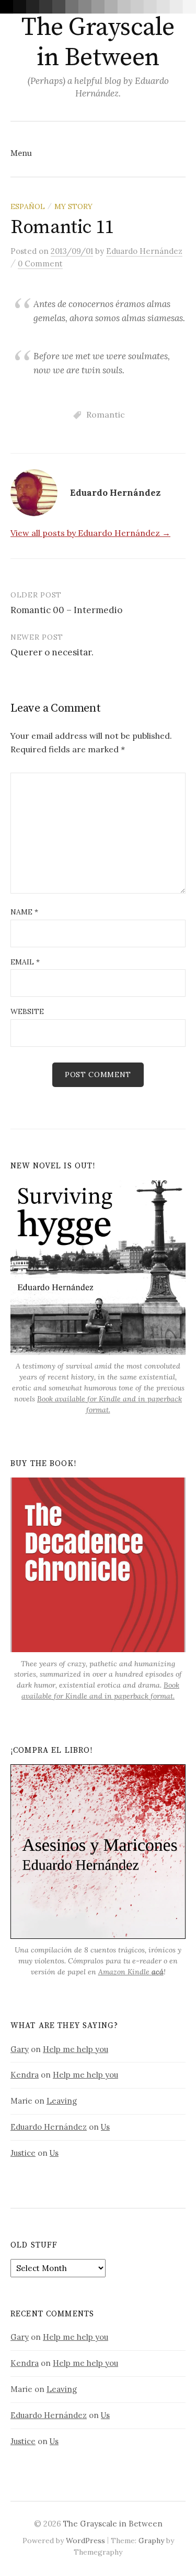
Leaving (62, 2101)
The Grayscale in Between (98, 43)
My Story (73, 206)
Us (105, 2127)
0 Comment (40, 264)
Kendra (25, 2075)
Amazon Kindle (131, 1972)
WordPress (85, 2541)
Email (25, 962)
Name (24, 912)
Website (27, 1011)
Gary (20, 2049)
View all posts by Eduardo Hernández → (90, 533)
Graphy (151, 2541)
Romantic (106, 414)
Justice (23, 2153)
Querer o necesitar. (52, 652)
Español (28, 206)
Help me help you (76, 2049)
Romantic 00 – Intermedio (66, 610)
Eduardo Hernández (49, 2127)
